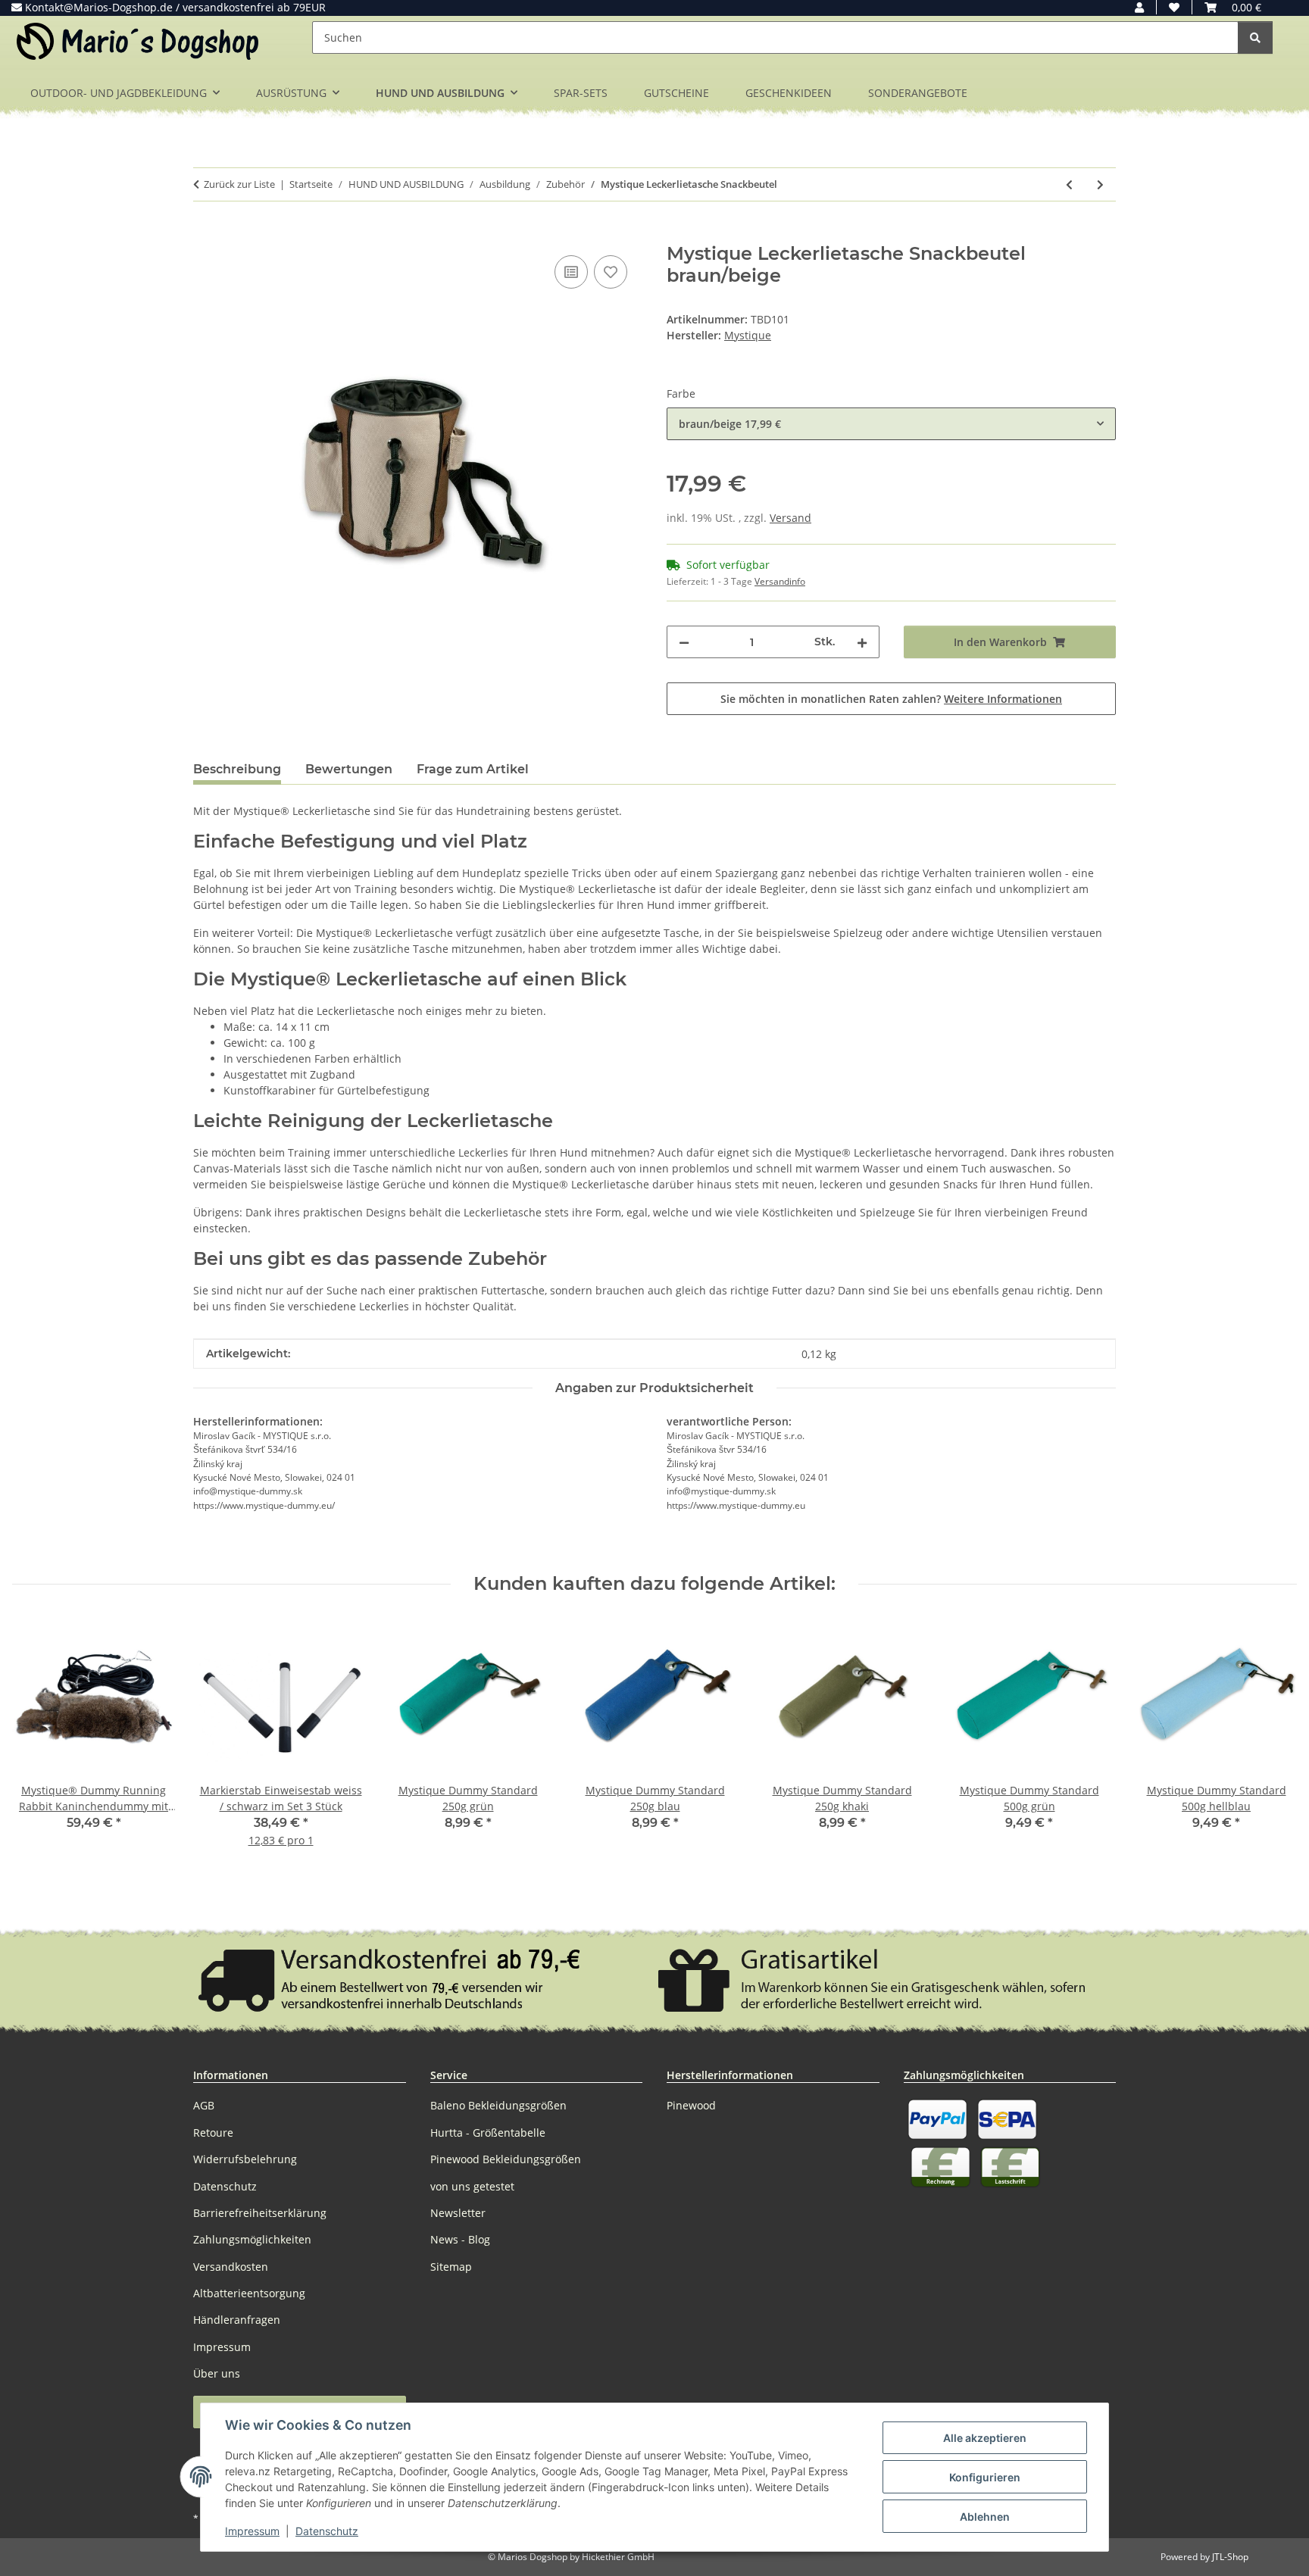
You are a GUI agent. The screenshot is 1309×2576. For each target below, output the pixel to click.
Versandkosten (231, 2267)
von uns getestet (472, 2186)
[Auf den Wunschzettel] (611, 272)
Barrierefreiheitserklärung (260, 2213)
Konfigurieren (985, 2477)
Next (1272, 1743)
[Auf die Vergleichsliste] (571, 272)
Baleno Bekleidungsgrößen (498, 2105)
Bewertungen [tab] (349, 769)
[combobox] (891, 424)
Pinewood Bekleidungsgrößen (506, 2159)
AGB (204, 2105)
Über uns (217, 2373)
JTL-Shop (1230, 2557)
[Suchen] (1255, 37)
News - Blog (460, 2239)
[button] (1139, 7)
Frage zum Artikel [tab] (473, 769)
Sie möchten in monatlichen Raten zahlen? (891, 699)
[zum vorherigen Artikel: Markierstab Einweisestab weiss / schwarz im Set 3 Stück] (1069, 184)
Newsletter (458, 2213)
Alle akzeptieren (985, 2438)
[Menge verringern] (684, 642)
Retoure (213, 2133)
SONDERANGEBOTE (918, 93)
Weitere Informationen (1003, 699)
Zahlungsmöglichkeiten (252, 2239)
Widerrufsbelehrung (245, 2159)
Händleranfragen (237, 2320)
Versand (790, 518)
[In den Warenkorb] (205, 235)
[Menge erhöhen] (862, 642)
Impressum (252, 2531)
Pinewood (691, 2105)
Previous (37, 1743)
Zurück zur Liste (239, 184)
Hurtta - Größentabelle (488, 2133)
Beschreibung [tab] (237, 769)
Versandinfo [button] (780, 581)
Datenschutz (327, 2531)
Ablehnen (985, 2517)
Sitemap (451, 2267)
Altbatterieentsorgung (249, 2293)
